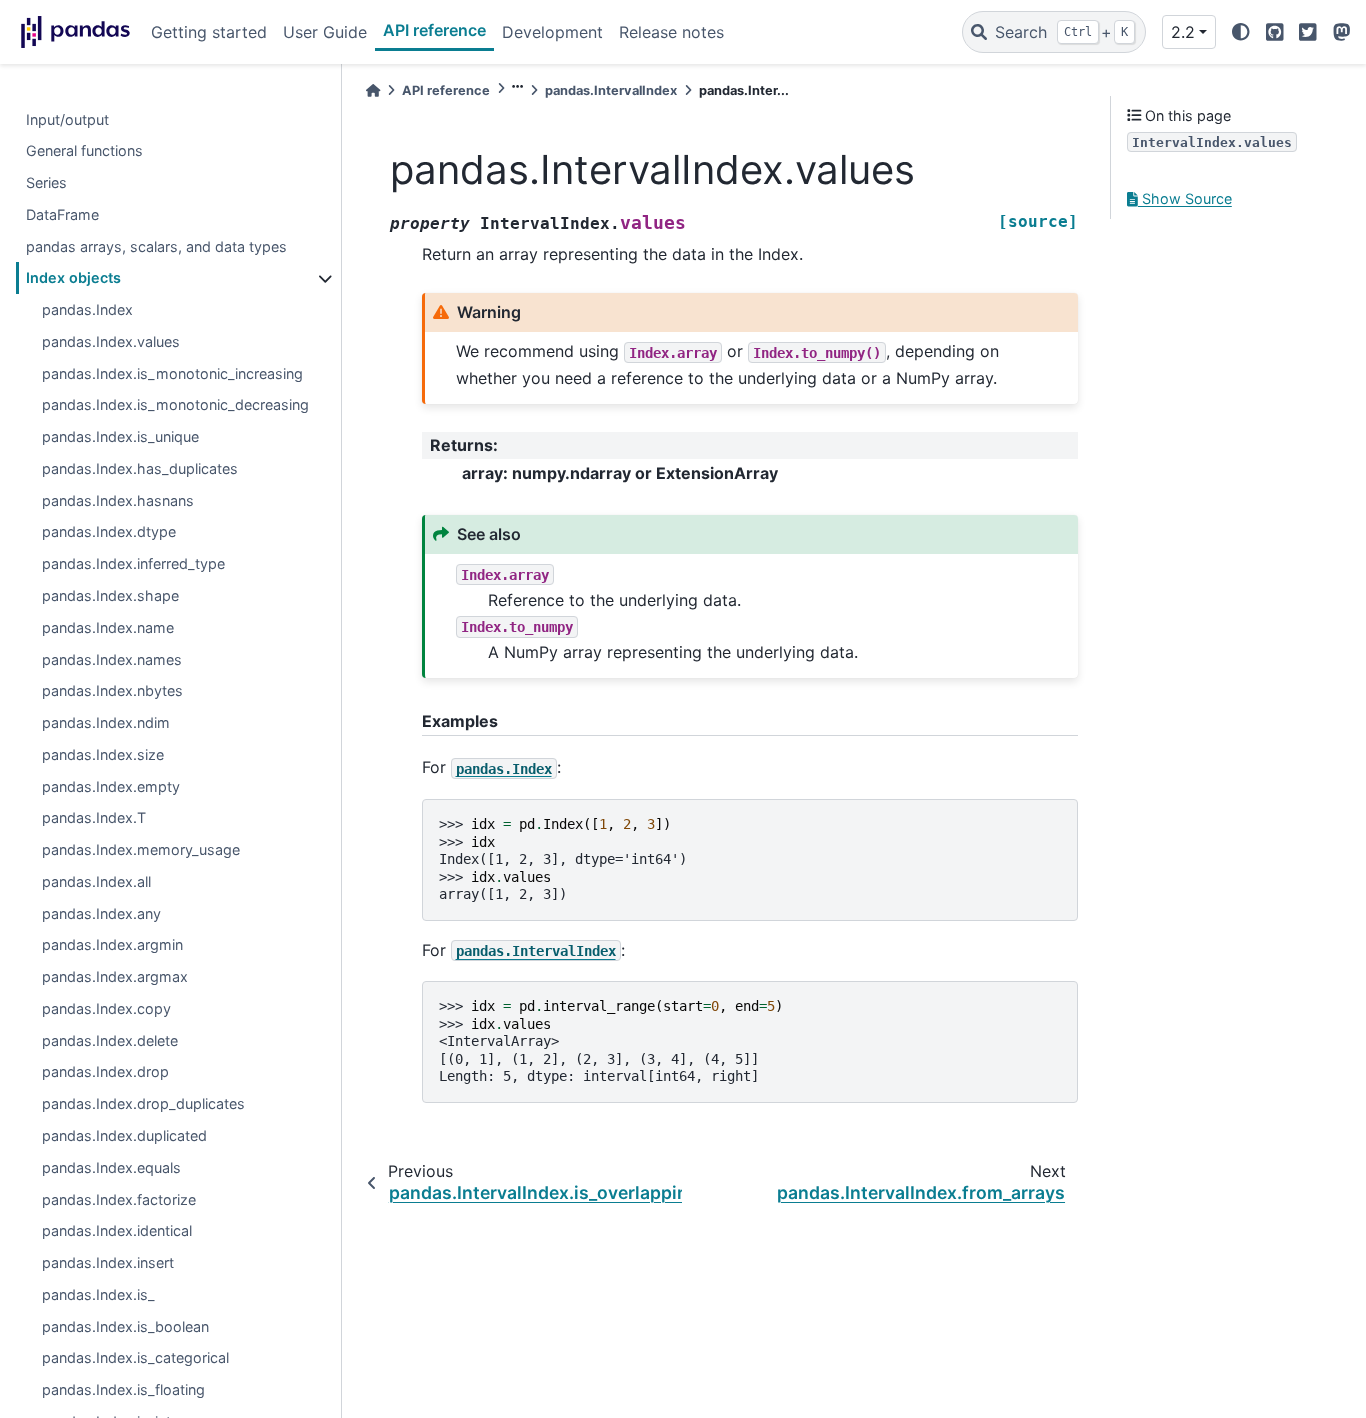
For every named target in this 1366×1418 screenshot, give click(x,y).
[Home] (373, 90)
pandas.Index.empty (111, 786)
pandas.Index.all (96, 881)
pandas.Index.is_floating (123, 1390)
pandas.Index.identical (117, 1231)
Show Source (1185, 199)
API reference (434, 30)
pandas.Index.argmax (115, 977)
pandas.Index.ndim (106, 723)
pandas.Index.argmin (112, 945)
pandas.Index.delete (110, 1040)
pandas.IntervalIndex (611, 90)
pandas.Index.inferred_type (133, 564)
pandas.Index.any (101, 913)
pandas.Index (87, 310)
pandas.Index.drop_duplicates (143, 1104)
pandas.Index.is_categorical (135, 1358)
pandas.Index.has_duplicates (140, 468)
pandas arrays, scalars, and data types (156, 246)
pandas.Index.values (111, 341)
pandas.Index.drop (105, 1072)
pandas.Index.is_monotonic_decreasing (175, 405)
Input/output (67, 119)
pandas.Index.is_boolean (125, 1326)
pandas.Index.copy (106, 1008)
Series (46, 183)
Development (552, 32)
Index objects (73, 278)
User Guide (325, 32)
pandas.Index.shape (110, 595)
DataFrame (62, 214)
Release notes (671, 32)
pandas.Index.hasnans (118, 500)
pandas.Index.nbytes (112, 691)
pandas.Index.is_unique (120, 437)
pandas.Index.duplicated (124, 1136)
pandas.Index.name (108, 627)
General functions (84, 151)
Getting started (209, 32)
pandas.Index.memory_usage (141, 850)
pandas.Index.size (103, 754)
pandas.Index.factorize (119, 1199)
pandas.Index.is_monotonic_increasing (172, 373)
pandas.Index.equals (111, 1167)
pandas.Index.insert (108, 1263)
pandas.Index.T (94, 818)
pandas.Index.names (112, 659)
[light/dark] (1241, 32)
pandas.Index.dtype (109, 532)
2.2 (1183, 32)
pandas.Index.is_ (98, 1294)
